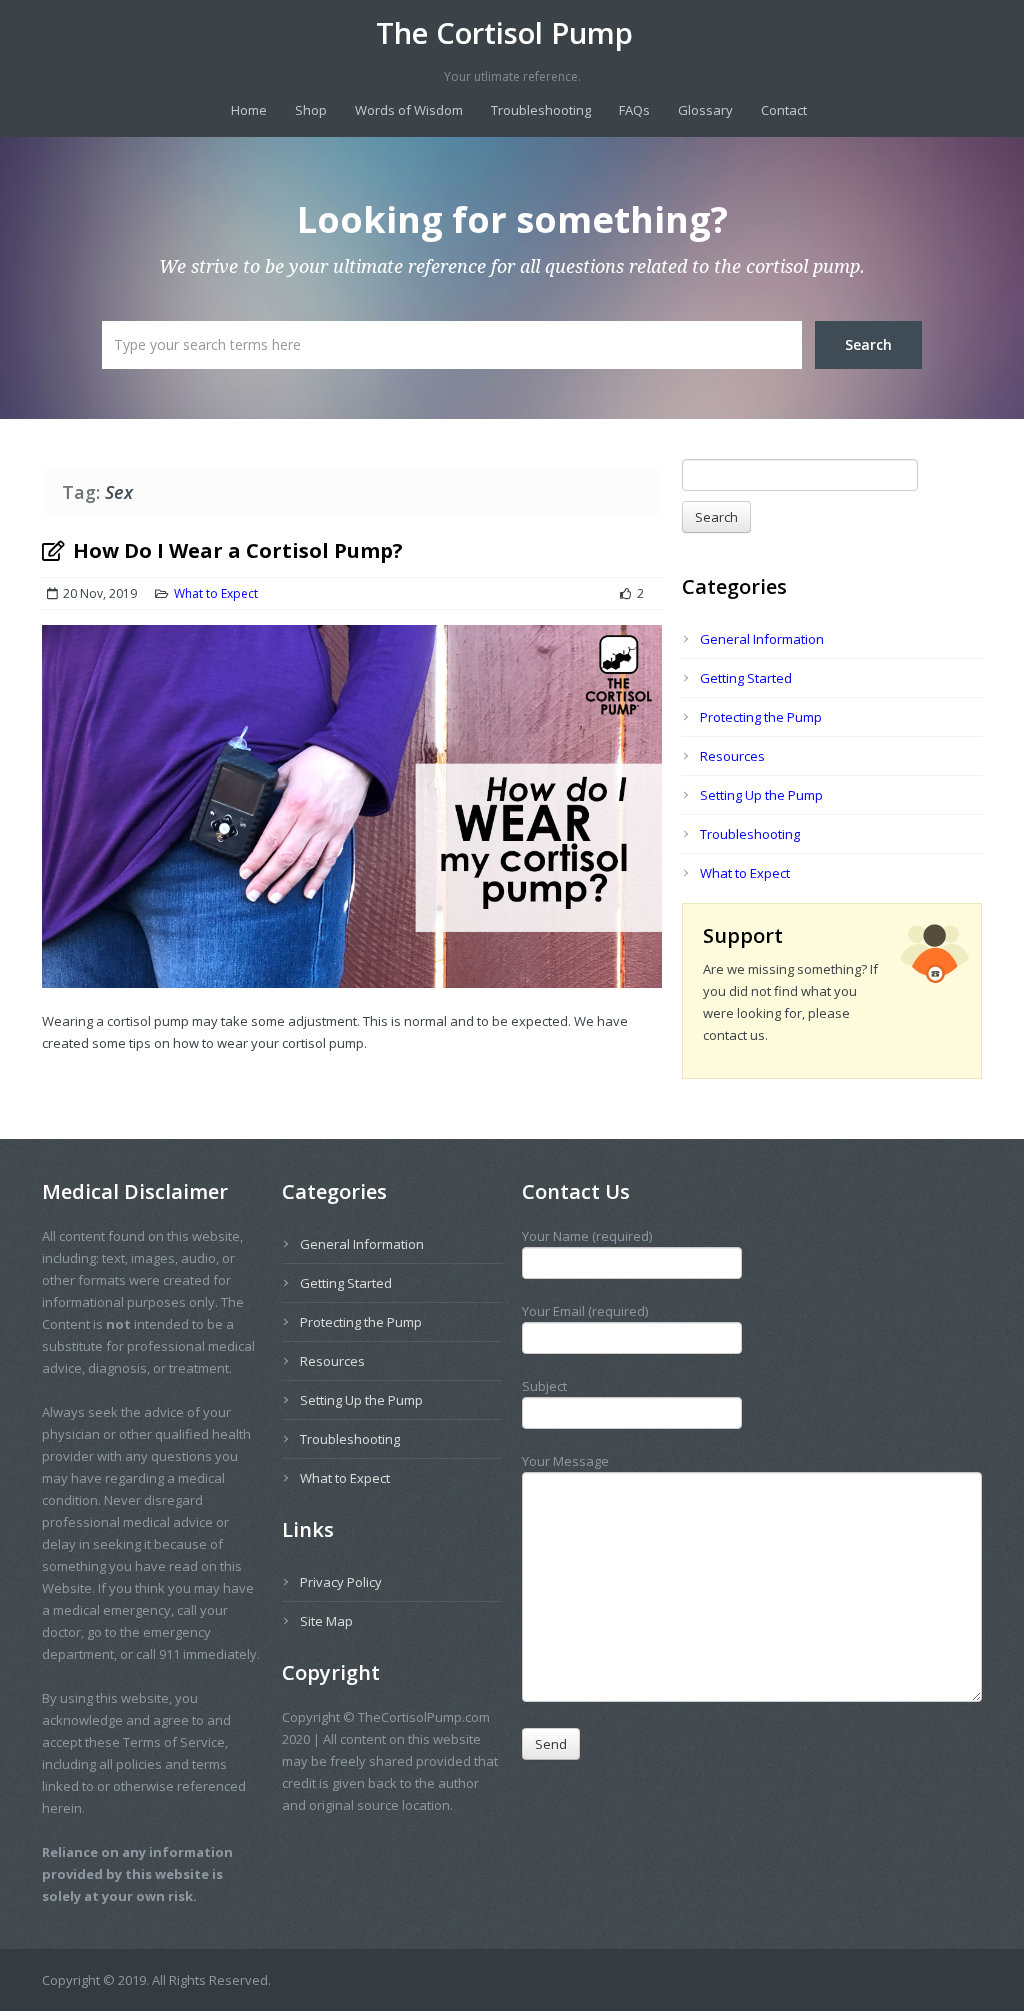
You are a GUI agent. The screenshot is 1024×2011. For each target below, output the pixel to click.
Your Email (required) (585, 1311)
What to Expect (216, 593)
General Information (762, 639)
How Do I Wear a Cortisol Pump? (238, 550)
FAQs (634, 110)
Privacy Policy (341, 1582)
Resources (732, 756)
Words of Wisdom (409, 110)
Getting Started (746, 678)
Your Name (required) (587, 1236)
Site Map (326, 1621)
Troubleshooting (541, 110)
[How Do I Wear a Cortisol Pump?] (352, 817)
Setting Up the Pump (761, 795)
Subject (544, 1386)
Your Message (565, 1461)
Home (249, 110)
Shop (311, 110)
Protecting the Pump (761, 717)
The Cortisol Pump (504, 33)
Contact (784, 110)
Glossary (705, 110)
